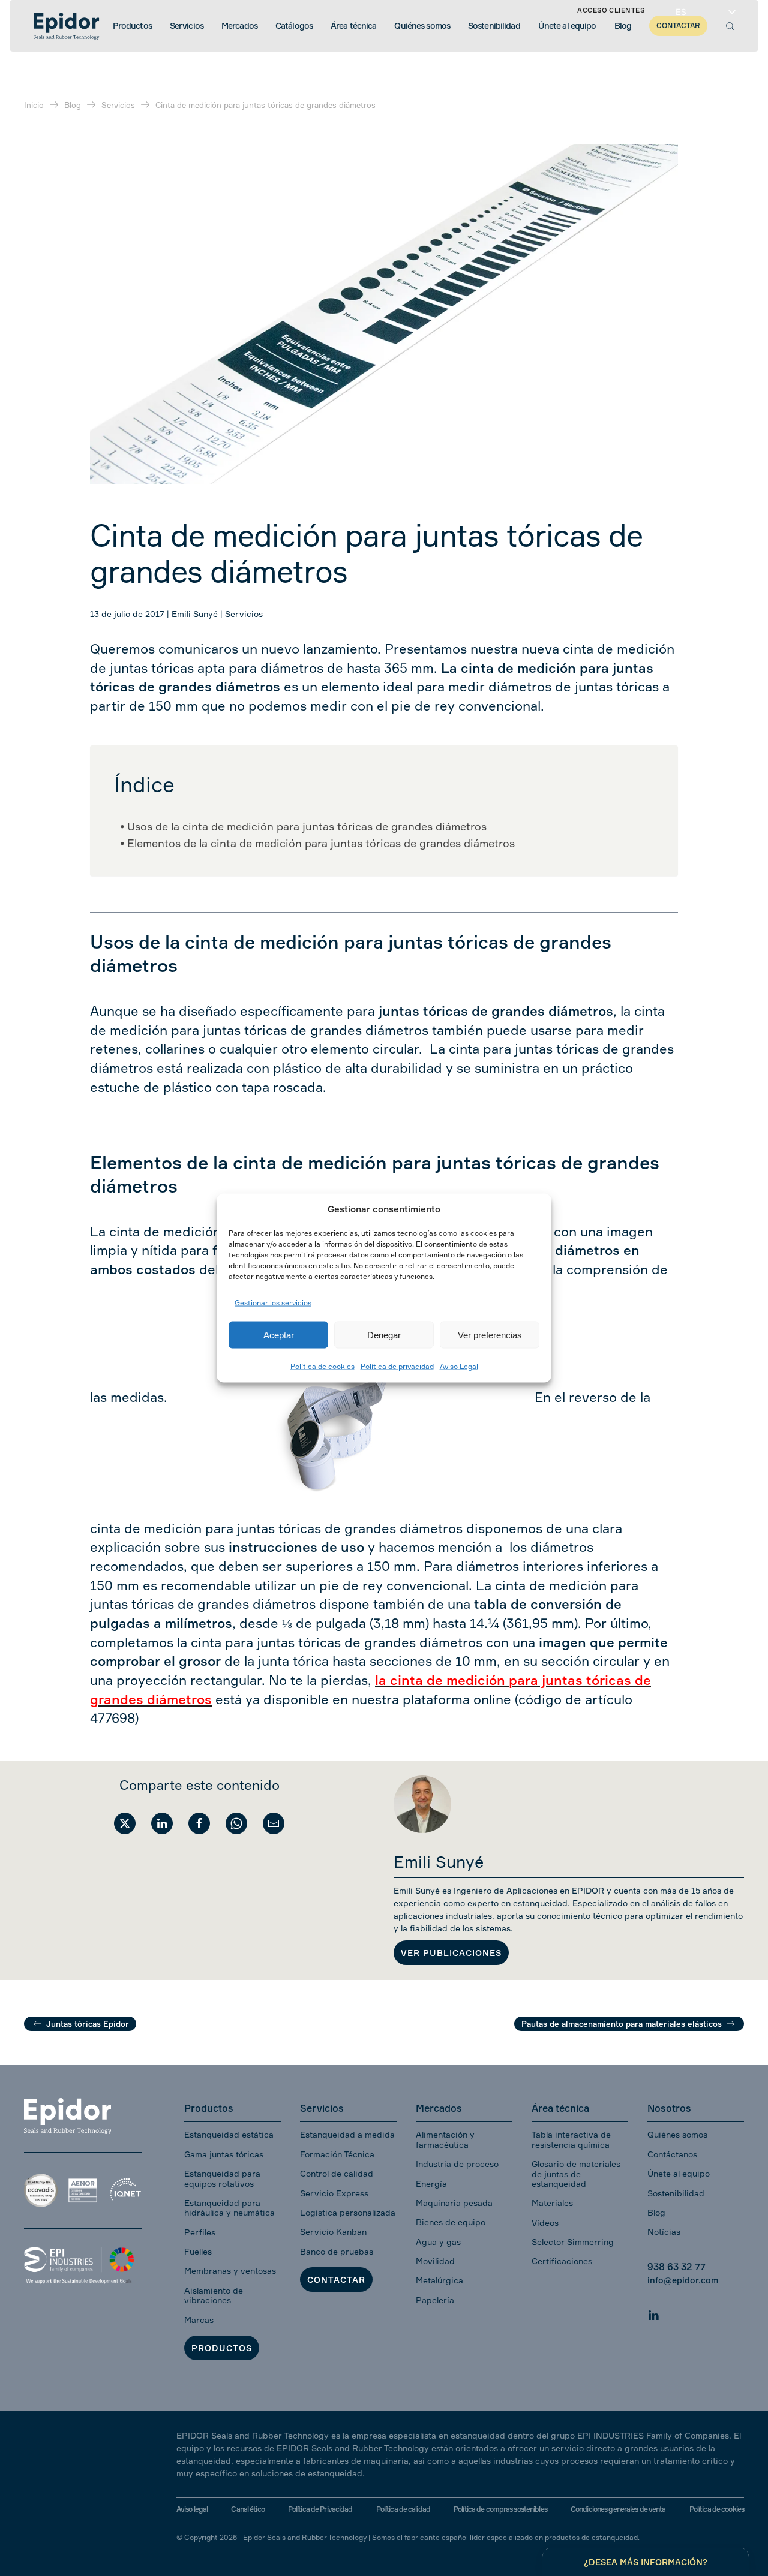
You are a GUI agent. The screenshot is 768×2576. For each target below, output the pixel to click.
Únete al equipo (679, 2173)
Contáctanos (672, 2154)
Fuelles (198, 2251)
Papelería (435, 2300)
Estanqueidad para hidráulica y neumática (229, 2208)
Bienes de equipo (451, 2222)
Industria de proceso (457, 2164)
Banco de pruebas (337, 2251)
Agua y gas (438, 2242)
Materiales (552, 2203)
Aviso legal (192, 2509)
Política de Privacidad (320, 2509)
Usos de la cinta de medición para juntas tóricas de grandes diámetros (307, 826)
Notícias (664, 2232)
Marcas (199, 2320)
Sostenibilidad (676, 2193)
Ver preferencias (490, 1334)
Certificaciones (562, 2261)
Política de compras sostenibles (500, 2509)
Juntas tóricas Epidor (88, 2024)
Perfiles (200, 2232)
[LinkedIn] (653, 2314)
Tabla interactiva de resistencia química (571, 2139)
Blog (656, 2212)
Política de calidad (403, 2509)
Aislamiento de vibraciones (214, 2295)
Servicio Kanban (333, 2232)
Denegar (384, 1334)
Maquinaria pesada (454, 2203)
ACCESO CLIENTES (611, 10)
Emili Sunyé (195, 614)
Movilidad (435, 2261)
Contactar (336, 2279)
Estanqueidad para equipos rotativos (222, 2178)
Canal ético (247, 2509)
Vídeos (545, 2223)
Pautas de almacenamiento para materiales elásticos (622, 2024)
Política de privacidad (397, 1366)
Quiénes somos (677, 2134)
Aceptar (279, 1334)
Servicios (244, 614)
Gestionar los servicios (273, 1302)
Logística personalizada (348, 2212)
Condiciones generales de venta (618, 2509)
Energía (431, 2184)
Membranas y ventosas (230, 2270)
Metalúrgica (439, 2280)
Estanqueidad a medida (347, 2134)
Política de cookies (322, 1366)
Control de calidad (337, 2173)
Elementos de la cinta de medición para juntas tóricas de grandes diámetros (321, 843)
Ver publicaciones (451, 1953)
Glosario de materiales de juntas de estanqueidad (576, 2174)
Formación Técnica (337, 2154)
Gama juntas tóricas (224, 2154)
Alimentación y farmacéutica (445, 2139)
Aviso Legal (459, 1366)
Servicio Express (334, 2193)
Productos (222, 2348)
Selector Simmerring (573, 2242)
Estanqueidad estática (229, 2134)
